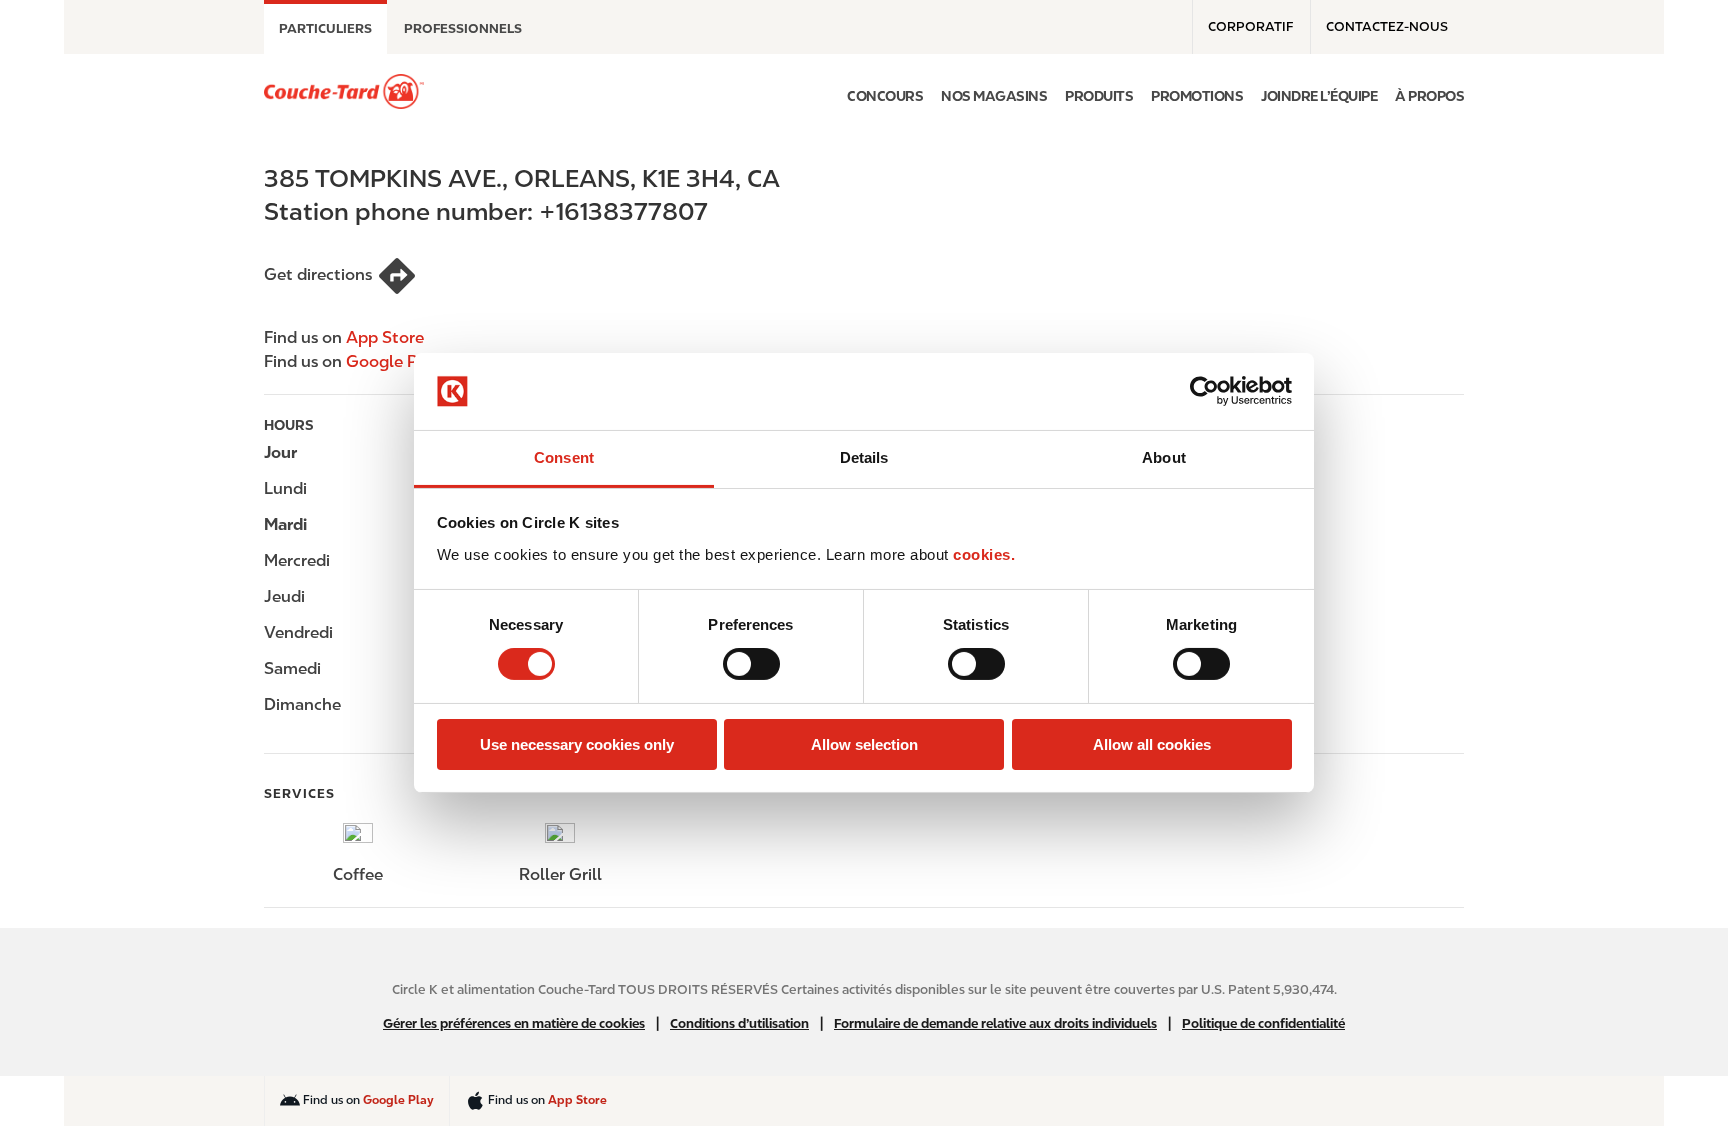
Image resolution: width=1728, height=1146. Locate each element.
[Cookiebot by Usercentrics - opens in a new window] (1204, 391)
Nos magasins (994, 96)
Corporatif (1250, 26)
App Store (385, 337)
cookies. (984, 554)
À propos (1429, 96)
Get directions (318, 274)
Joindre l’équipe (1319, 96)
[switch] (751, 664)
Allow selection (864, 744)
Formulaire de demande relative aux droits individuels (995, 1023)
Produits (1099, 96)
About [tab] (1164, 457)
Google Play (393, 361)
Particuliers (325, 28)
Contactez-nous (1387, 26)
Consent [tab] (564, 457)
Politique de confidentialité (1263, 1023)
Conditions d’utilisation (739, 1023)
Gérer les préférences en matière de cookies (514, 1023)
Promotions (1197, 96)
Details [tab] (864, 457)
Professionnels (463, 28)
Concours (885, 96)
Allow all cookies (1152, 744)
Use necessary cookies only (577, 744)
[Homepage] (344, 91)
